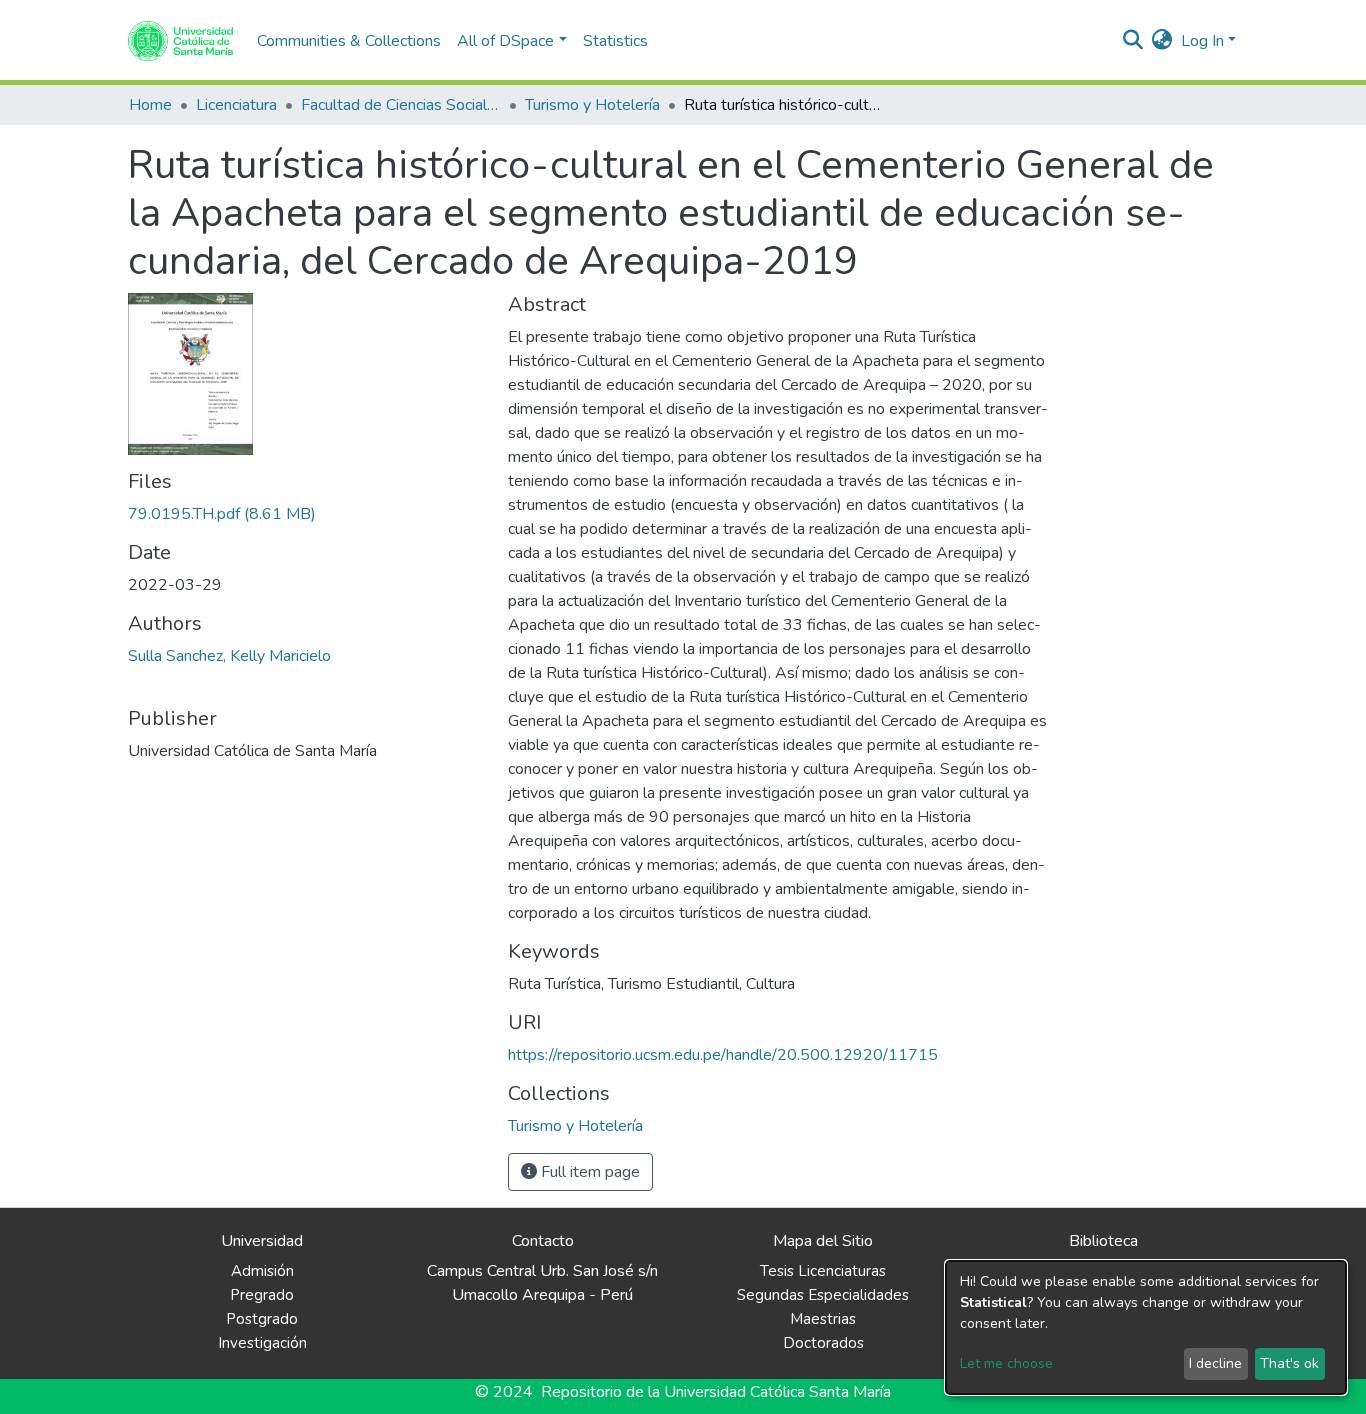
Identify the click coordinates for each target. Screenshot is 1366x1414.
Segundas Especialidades (823, 1295)
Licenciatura (236, 105)
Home (150, 105)
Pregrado (262, 1295)
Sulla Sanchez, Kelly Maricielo (229, 656)
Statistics (615, 41)
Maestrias (823, 1319)
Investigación (262, 1343)
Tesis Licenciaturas (823, 1271)
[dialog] (1146, 1327)
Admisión (262, 1271)
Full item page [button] (588, 1172)
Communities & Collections (349, 41)
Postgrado (262, 1319)
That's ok (1289, 1363)
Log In (1202, 41)
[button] (1162, 41)
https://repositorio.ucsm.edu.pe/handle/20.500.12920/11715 (723, 1055)
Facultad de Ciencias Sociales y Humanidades (401, 105)
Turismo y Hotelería (592, 105)
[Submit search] (1133, 41)
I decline (1215, 1363)
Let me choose (1006, 1363)
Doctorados (823, 1343)
